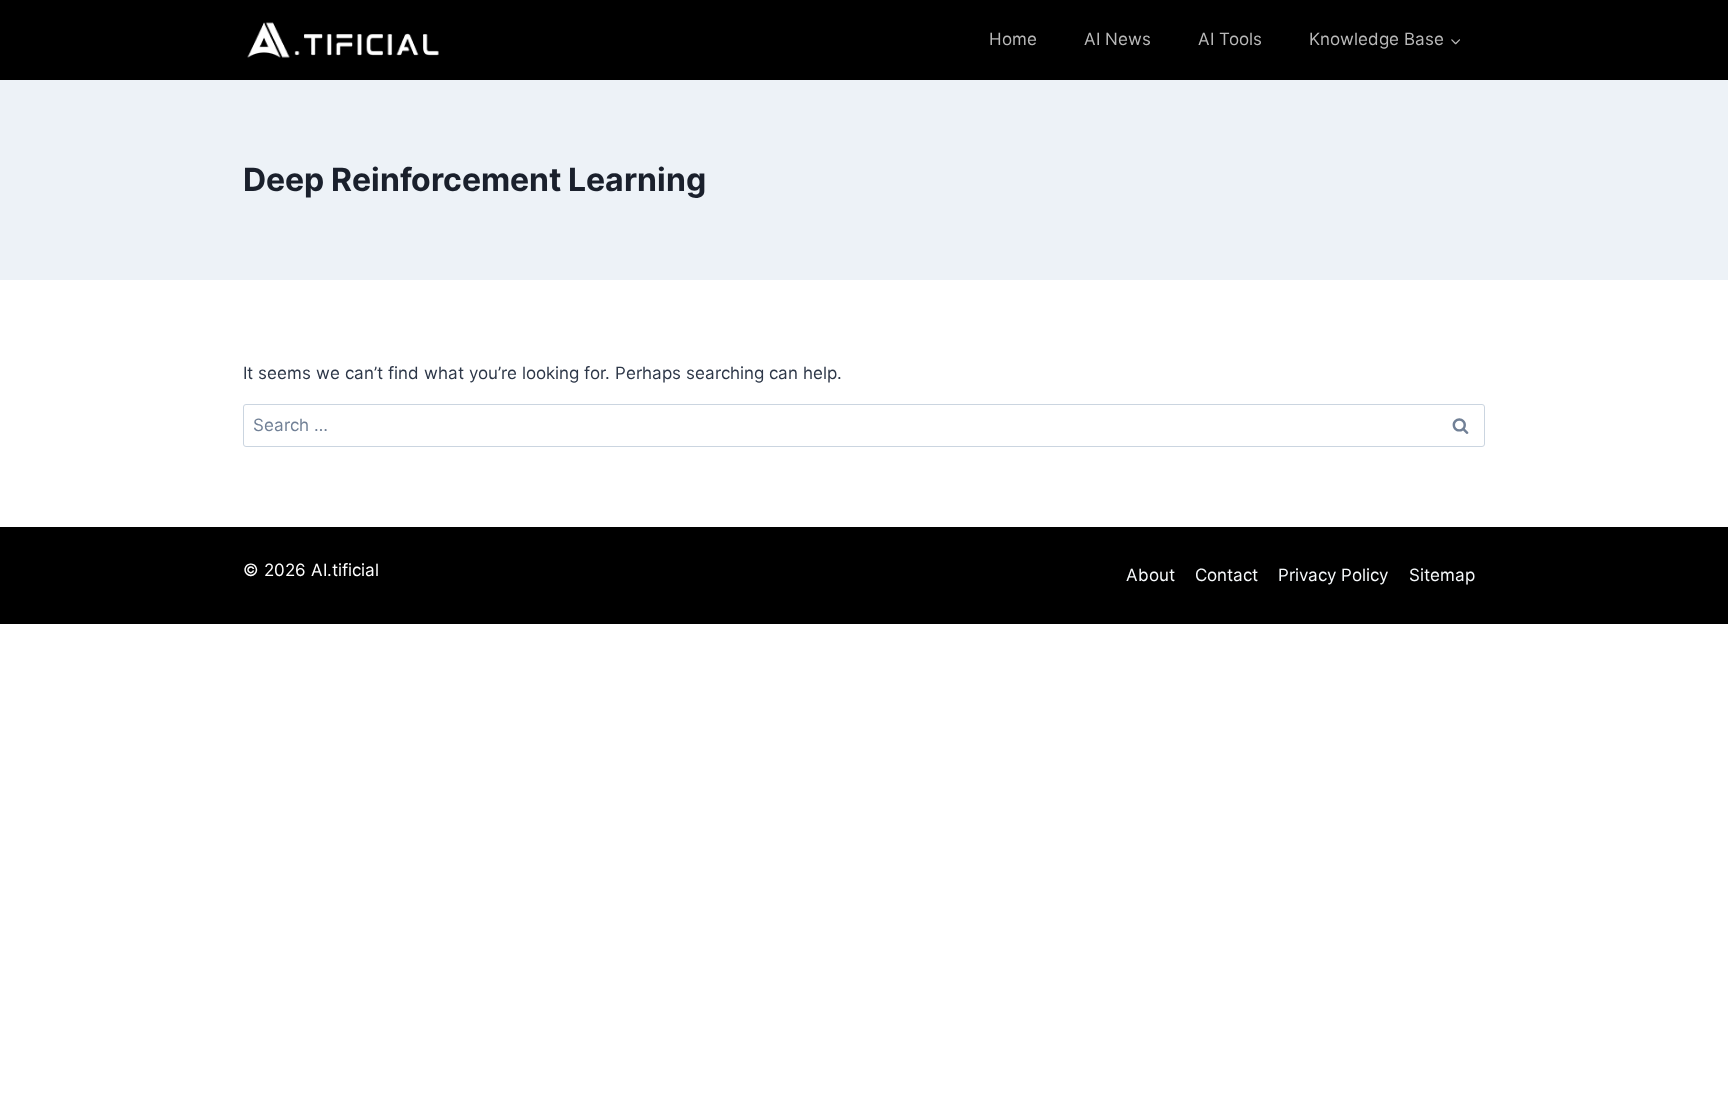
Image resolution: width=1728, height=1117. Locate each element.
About (1150, 575)
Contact (1226, 575)
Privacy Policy (1333, 575)
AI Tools (1230, 39)
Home (1013, 39)
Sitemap (1442, 575)
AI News (1117, 39)
